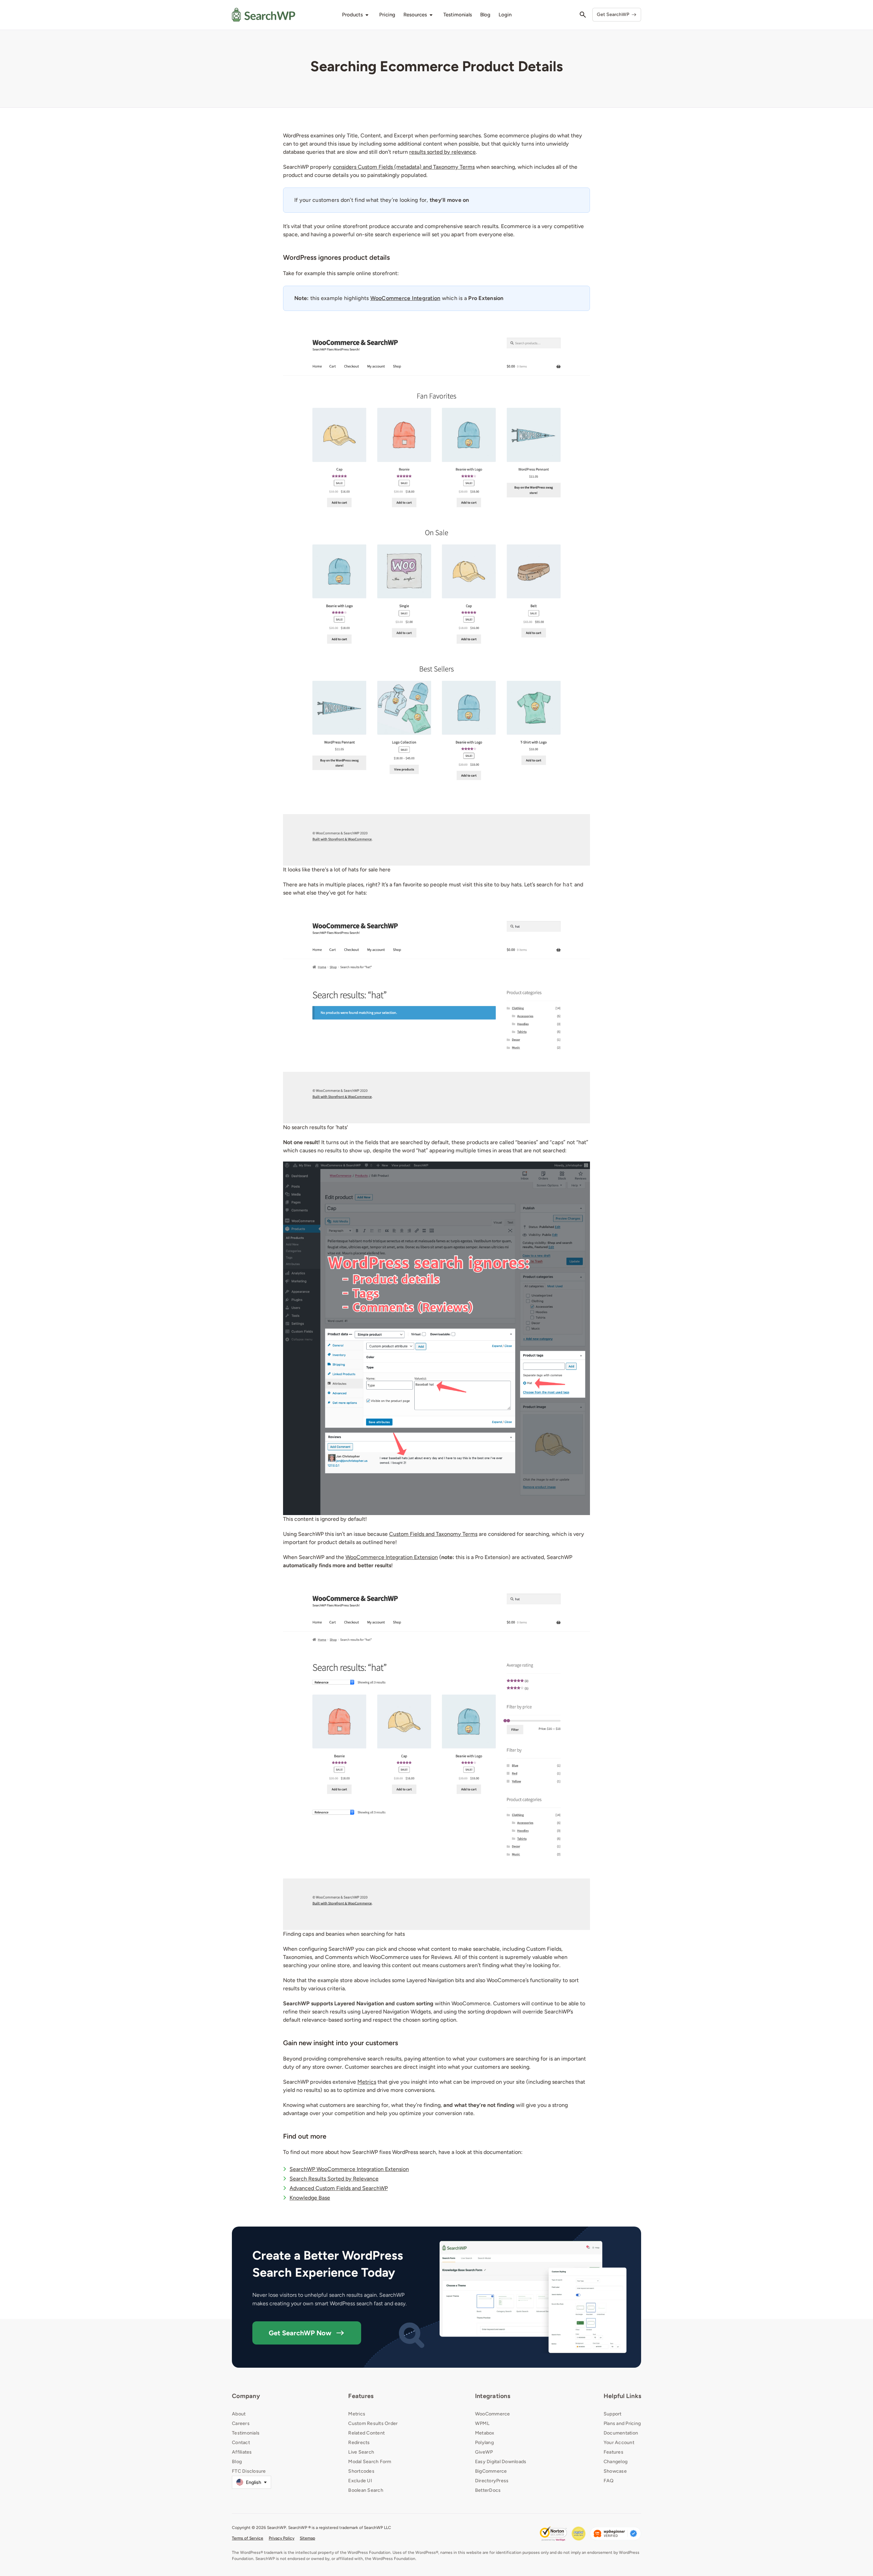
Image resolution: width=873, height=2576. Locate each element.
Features (361, 2396)
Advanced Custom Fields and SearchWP (339, 2188)
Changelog (616, 2462)
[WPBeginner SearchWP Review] (616, 2534)
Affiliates (242, 2452)
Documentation (621, 2433)
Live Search (361, 2452)
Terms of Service (248, 2538)
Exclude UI (360, 2481)
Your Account (619, 2443)
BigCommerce (491, 2471)
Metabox (485, 2433)
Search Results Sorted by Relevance (334, 2179)
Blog (237, 2462)
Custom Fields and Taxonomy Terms (433, 1534)
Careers (241, 2423)
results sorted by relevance (442, 152)
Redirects (359, 2443)
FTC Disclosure (249, 2471)
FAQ (609, 2481)
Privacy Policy (282, 2538)
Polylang (484, 2443)
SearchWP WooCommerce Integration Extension (349, 2169)
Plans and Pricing (622, 2423)
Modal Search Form (370, 2462)
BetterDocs (488, 2490)
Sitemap (307, 2538)
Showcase (615, 2471)
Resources (415, 15)
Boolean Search (366, 2490)
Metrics (367, 2082)
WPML (482, 2423)
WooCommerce (493, 2414)
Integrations (493, 2396)
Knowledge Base (310, 2198)
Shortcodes (361, 2471)
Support (613, 2414)
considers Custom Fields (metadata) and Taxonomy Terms (404, 167)
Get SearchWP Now (300, 2333)
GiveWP (484, 2452)
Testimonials (246, 2433)
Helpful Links (622, 2396)
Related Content (366, 2433)
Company (246, 2396)
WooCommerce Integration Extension (392, 1557)
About (239, 2414)
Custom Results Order (373, 2423)
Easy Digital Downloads (501, 2462)
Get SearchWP (613, 14)
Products (352, 15)
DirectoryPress (492, 2481)
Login (505, 15)
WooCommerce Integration (405, 298)
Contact (241, 2443)
